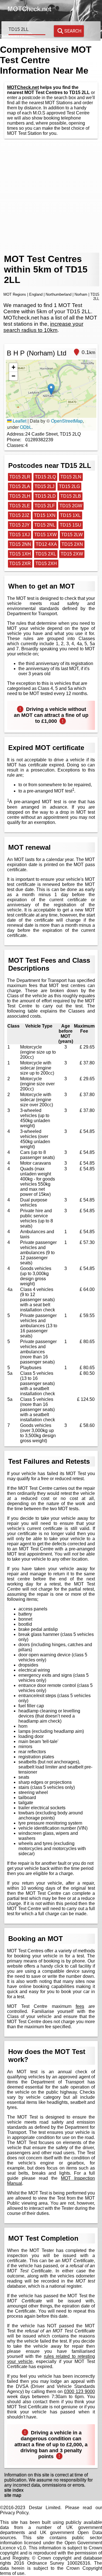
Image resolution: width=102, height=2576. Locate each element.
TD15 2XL (46, 554)
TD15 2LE (20, 506)
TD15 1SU (71, 525)
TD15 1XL (70, 515)
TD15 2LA (20, 486)
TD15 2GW (71, 506)
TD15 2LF (45, 506)
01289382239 (39, 440)
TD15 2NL (45, 525)
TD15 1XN (45, 515)
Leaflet (19, 421)
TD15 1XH (20, 554)
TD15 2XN (72, 544)
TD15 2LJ (44, 486)
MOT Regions (15, 294)
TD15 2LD (45, 496)
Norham (81, 294)
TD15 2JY (20, 525)
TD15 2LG (69, 486)
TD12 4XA (46, 544)
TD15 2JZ (19, 515)
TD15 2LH (20, 496)
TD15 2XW (72, 554)
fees (80, 2006)
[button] (51, 389)
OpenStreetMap (67, 421)
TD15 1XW (45, 535)
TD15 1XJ (20, 535)
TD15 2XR (20, 563)
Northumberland (59, 294)
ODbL (26, 427)
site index (14, 2490)
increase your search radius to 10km (43, 327)
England (36, 294)
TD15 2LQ (45, 477)
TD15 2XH (46, 563)
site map (13, 2495)
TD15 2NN (20, 544)
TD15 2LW (72, 535)
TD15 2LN (71, 477)
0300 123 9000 (79, 2391)
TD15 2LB (71, 496)
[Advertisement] (51, 196)
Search (73, 31)
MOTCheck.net (23, 87)
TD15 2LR (20, 477)
